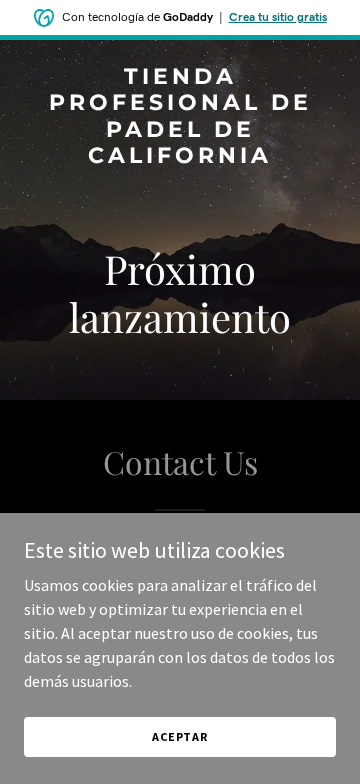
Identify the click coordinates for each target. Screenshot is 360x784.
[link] (180, 157)
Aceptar (180, 736)
